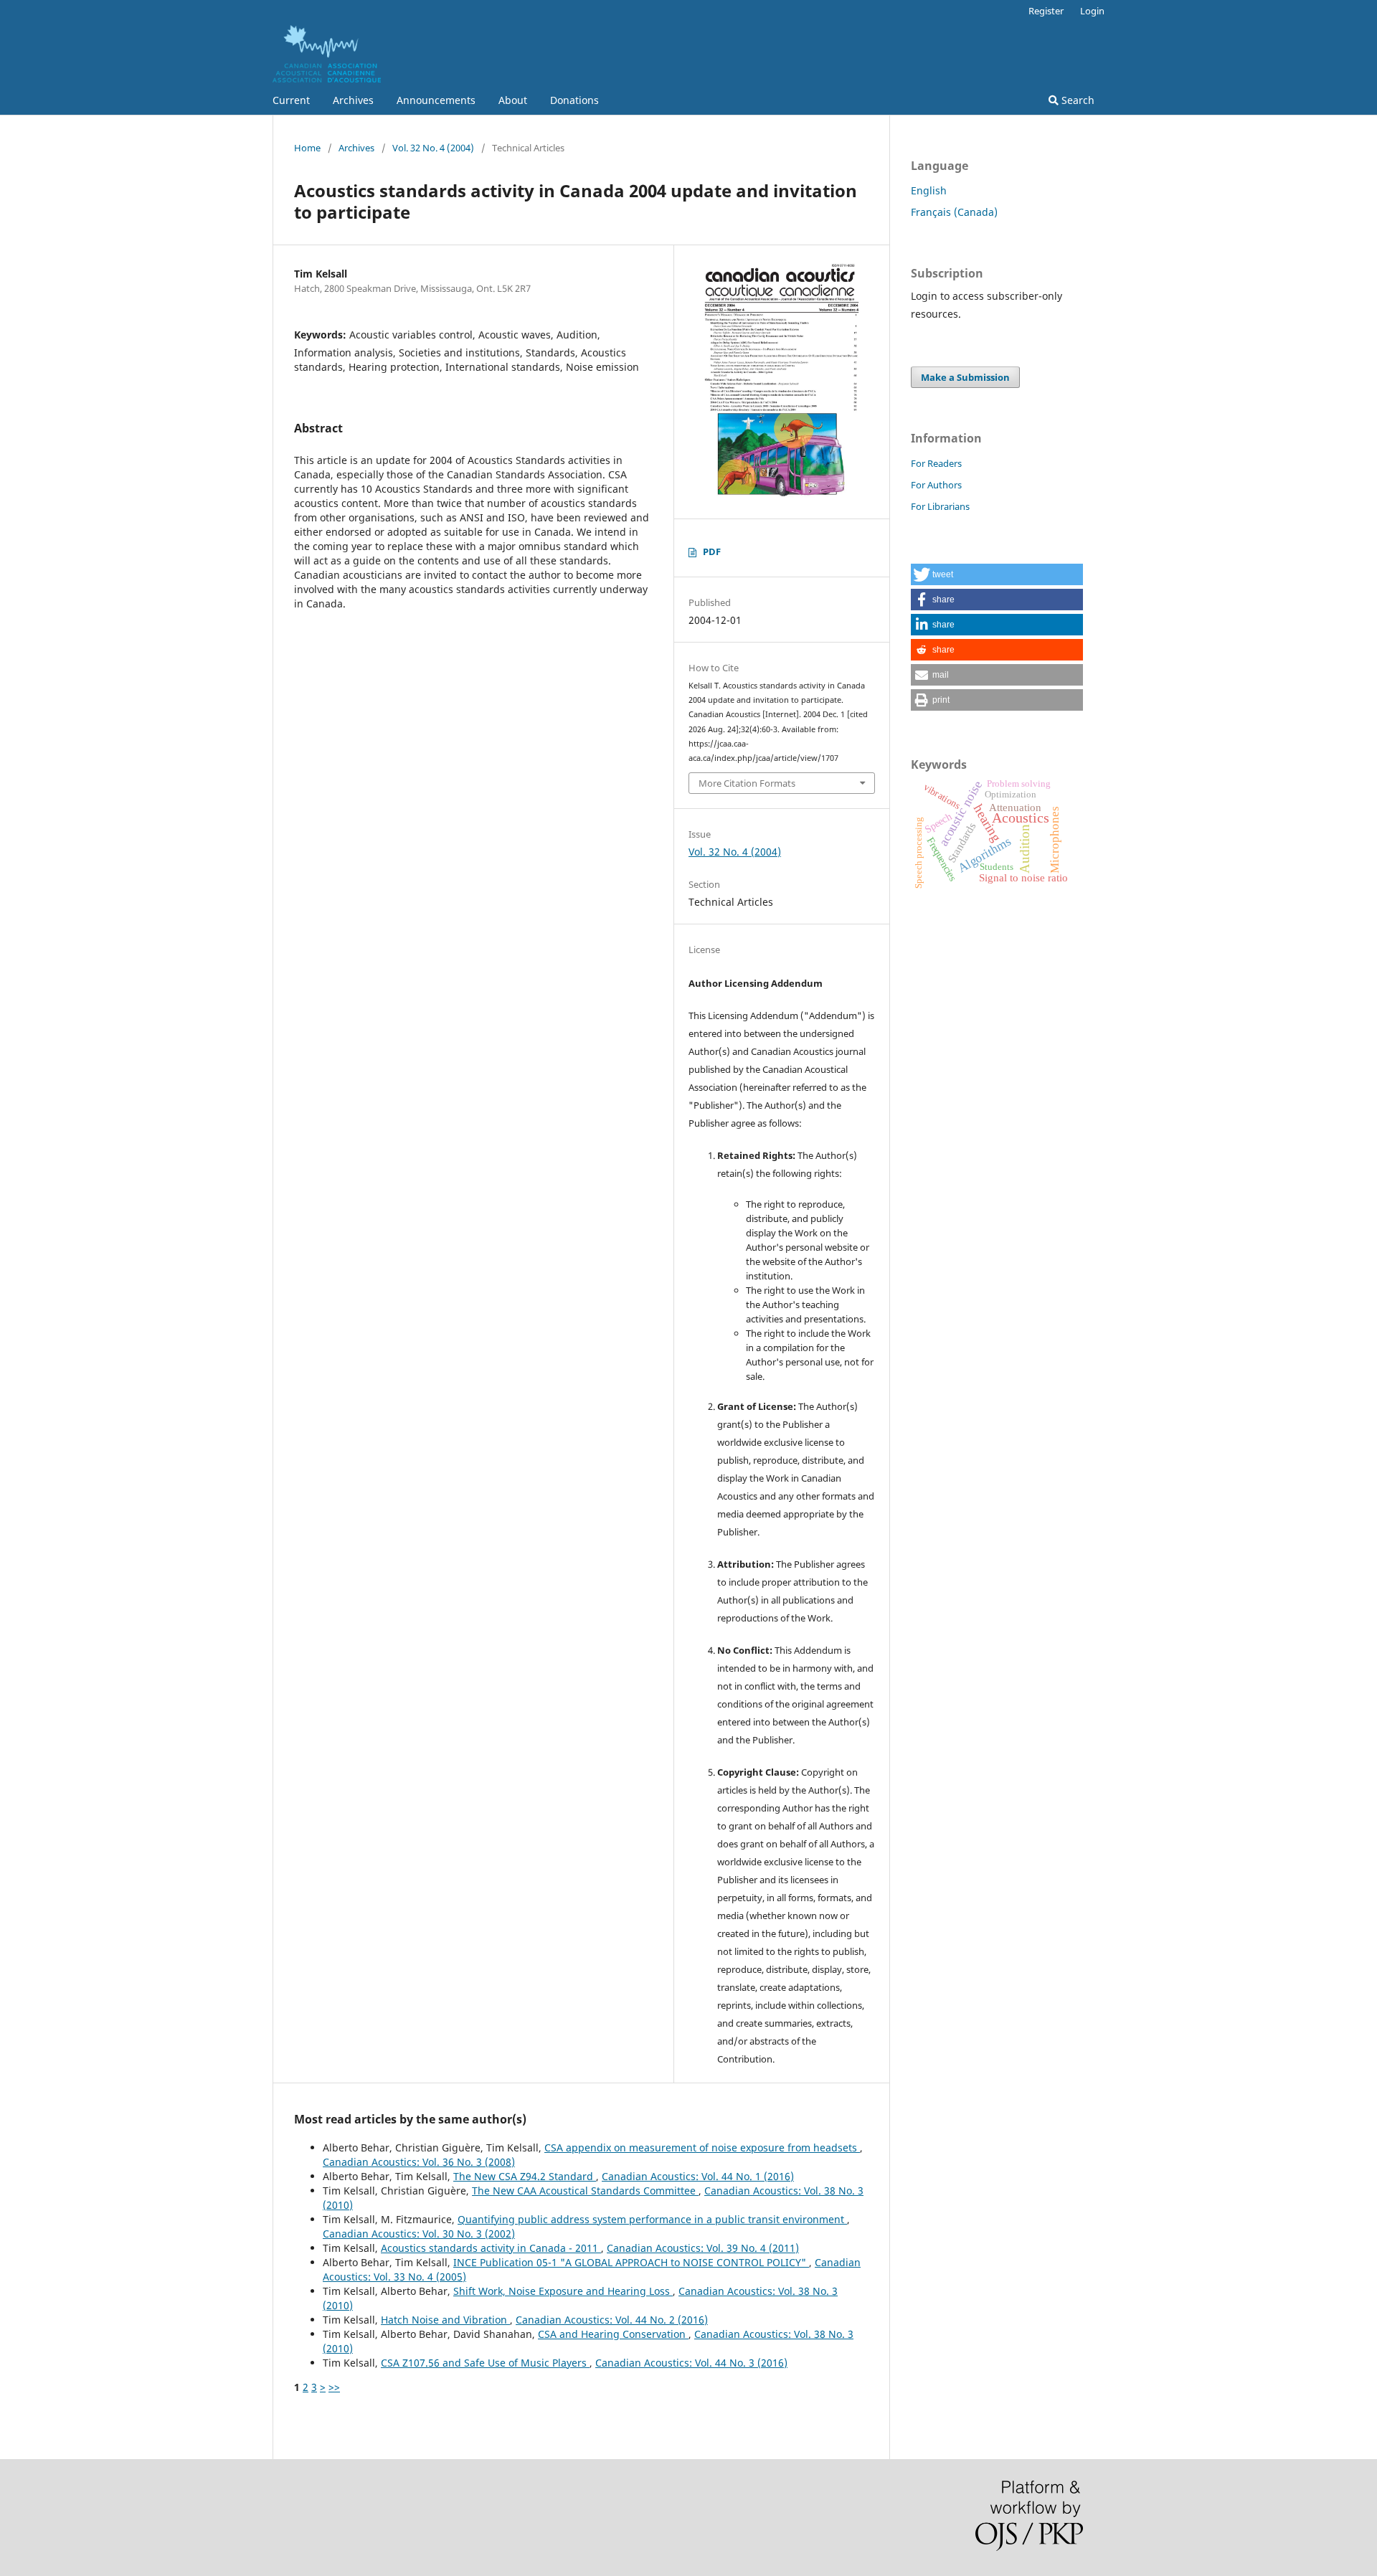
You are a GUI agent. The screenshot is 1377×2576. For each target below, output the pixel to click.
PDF (712, 551)
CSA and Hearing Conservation (613, 2334)
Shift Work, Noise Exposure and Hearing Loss (563, 2291)
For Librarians (940, 506)
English (929, 190)
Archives (353, 100)
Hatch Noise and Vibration (445, 2320)
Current (291, 100)
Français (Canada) (954, 212)
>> (334, 2387)
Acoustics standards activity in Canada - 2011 (491, 2248)
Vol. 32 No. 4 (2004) (433, 148)
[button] (997, 574)
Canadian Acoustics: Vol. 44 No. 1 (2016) (698, 2176)
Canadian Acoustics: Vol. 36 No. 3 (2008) (419, 2162)
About (513, 100)
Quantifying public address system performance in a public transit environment (652, 2219)
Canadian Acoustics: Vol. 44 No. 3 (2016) (691, 2363)
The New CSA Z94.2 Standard (525, 2176)
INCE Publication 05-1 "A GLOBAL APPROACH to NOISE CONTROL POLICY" (631, 2262)
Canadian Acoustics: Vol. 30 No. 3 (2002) (419, 2234)
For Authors (936, 485)
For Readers (936, 463)
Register (1046, 11)
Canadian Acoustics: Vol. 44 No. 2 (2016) (612, 2320)
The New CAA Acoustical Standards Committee (585, 2191)
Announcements (436, 100)
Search (1076, 100)
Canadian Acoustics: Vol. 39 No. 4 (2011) (703, 2248)
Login (1092, 11)
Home (307, 148)
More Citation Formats (747, 783)
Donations (574, 100)
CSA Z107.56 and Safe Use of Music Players (485, 2363)
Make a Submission (965, 377)
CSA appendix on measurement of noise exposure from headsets (702, 2148)
